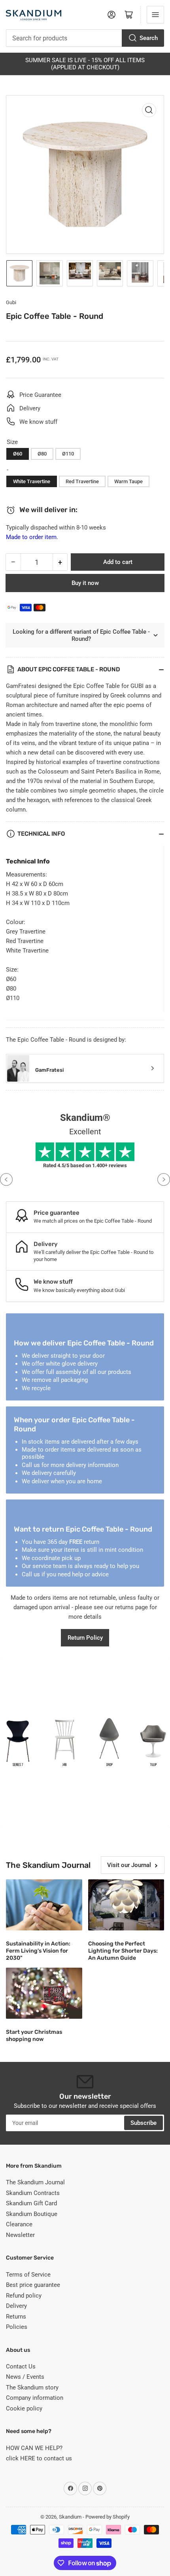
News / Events (25, 2377)
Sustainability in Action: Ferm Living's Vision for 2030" (38, 1951)
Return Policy (85, 1638)
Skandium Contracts (33, 2193)
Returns (16, 2317)
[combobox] (85, 38)
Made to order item (31, 537)
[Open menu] (155, 15)
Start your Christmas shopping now (34, 2036)
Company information (35, 2398)
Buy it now (85, 583)
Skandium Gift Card (31, 2203)
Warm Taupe (128, 481)
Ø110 (68, 454)
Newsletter (20, 2235)
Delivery (16, 2306)
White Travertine (32, 481)
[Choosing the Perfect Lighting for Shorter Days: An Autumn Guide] (126, 1905)
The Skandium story (32, 2387)
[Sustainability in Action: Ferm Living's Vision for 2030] (44, 1905)
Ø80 (42, 454)
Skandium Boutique (32, 2214)
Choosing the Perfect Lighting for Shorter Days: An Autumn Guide (123, 1951)
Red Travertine (82, 481)
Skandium (70, 2517)
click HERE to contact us (39, 2458)
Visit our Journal (129, 1865)
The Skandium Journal (35, 2182)
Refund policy (24, 2296)
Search (149, 38)
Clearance (19, 2224)
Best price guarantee (33, 2285)
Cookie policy (24, 2408)
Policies (17, 2327)
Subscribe (144, 2123)
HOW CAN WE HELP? (34, 2448)
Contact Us (21, 2366)
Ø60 (18, 454)
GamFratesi (49, 1070)
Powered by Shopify (108, 2517)
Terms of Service (28, 2275)
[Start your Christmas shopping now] (44, 1993)
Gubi (11, 302)
